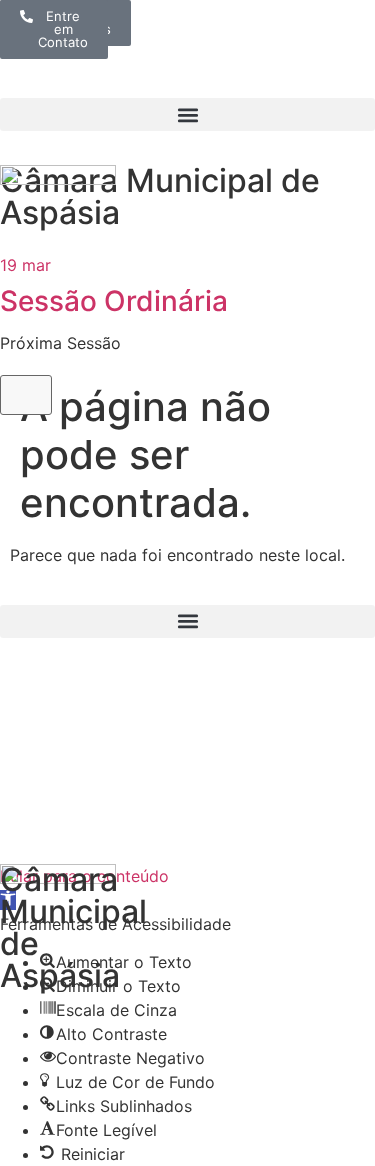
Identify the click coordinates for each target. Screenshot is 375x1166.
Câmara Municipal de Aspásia (160, 196)
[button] (187, 114)
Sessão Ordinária (114, 301)
